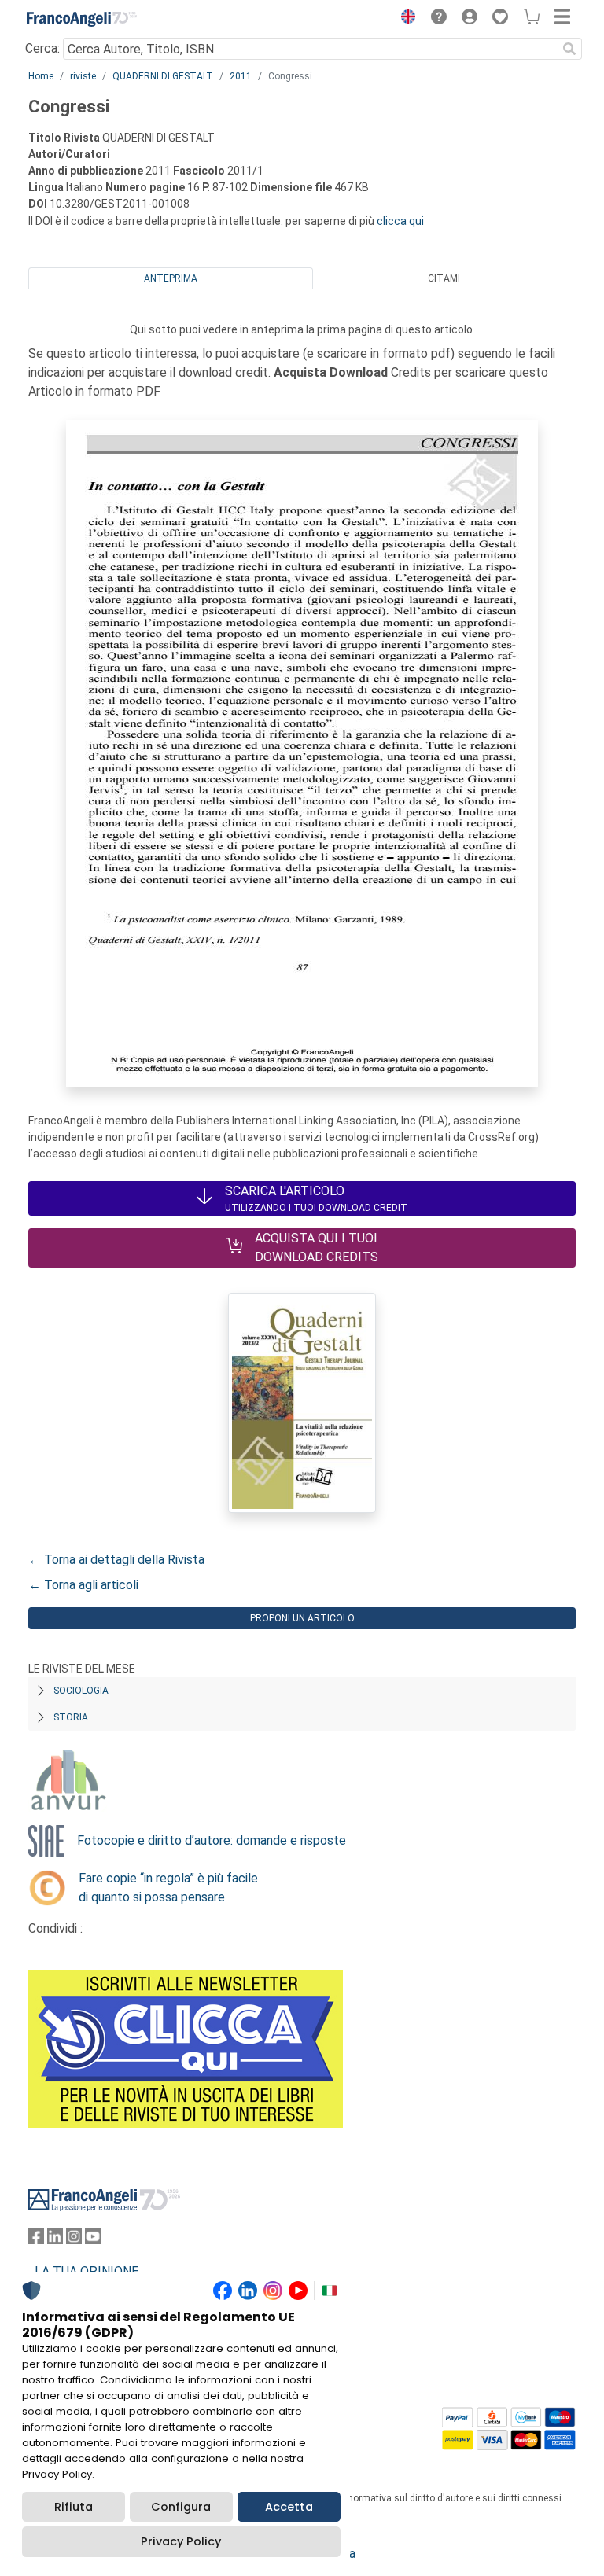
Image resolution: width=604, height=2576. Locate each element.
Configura (181, 2507)
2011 (241, 76)
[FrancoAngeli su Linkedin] (55, 2240)
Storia (71, 1717)
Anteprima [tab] (171, 278)
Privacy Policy (181, 2541)
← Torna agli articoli (83, 1585)
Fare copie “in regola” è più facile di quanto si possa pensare (168, 1888)
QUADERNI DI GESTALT (163, 76)
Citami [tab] (444, 278)
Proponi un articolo (302, 1618)
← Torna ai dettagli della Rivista (116, 1560)
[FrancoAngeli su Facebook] (36, 2240)
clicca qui (400, 221)
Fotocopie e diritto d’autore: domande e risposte (212, 1840)
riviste (83, 76)
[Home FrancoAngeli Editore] (82, 19)
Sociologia (81, 1691)
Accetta (289, 2507)
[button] (404, 19)
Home (41, 76)
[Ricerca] (569, 49)
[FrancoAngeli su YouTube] (93, 2240)
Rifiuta (74, 2507)
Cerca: (42, 48)
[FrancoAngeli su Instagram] (74, 2240)
